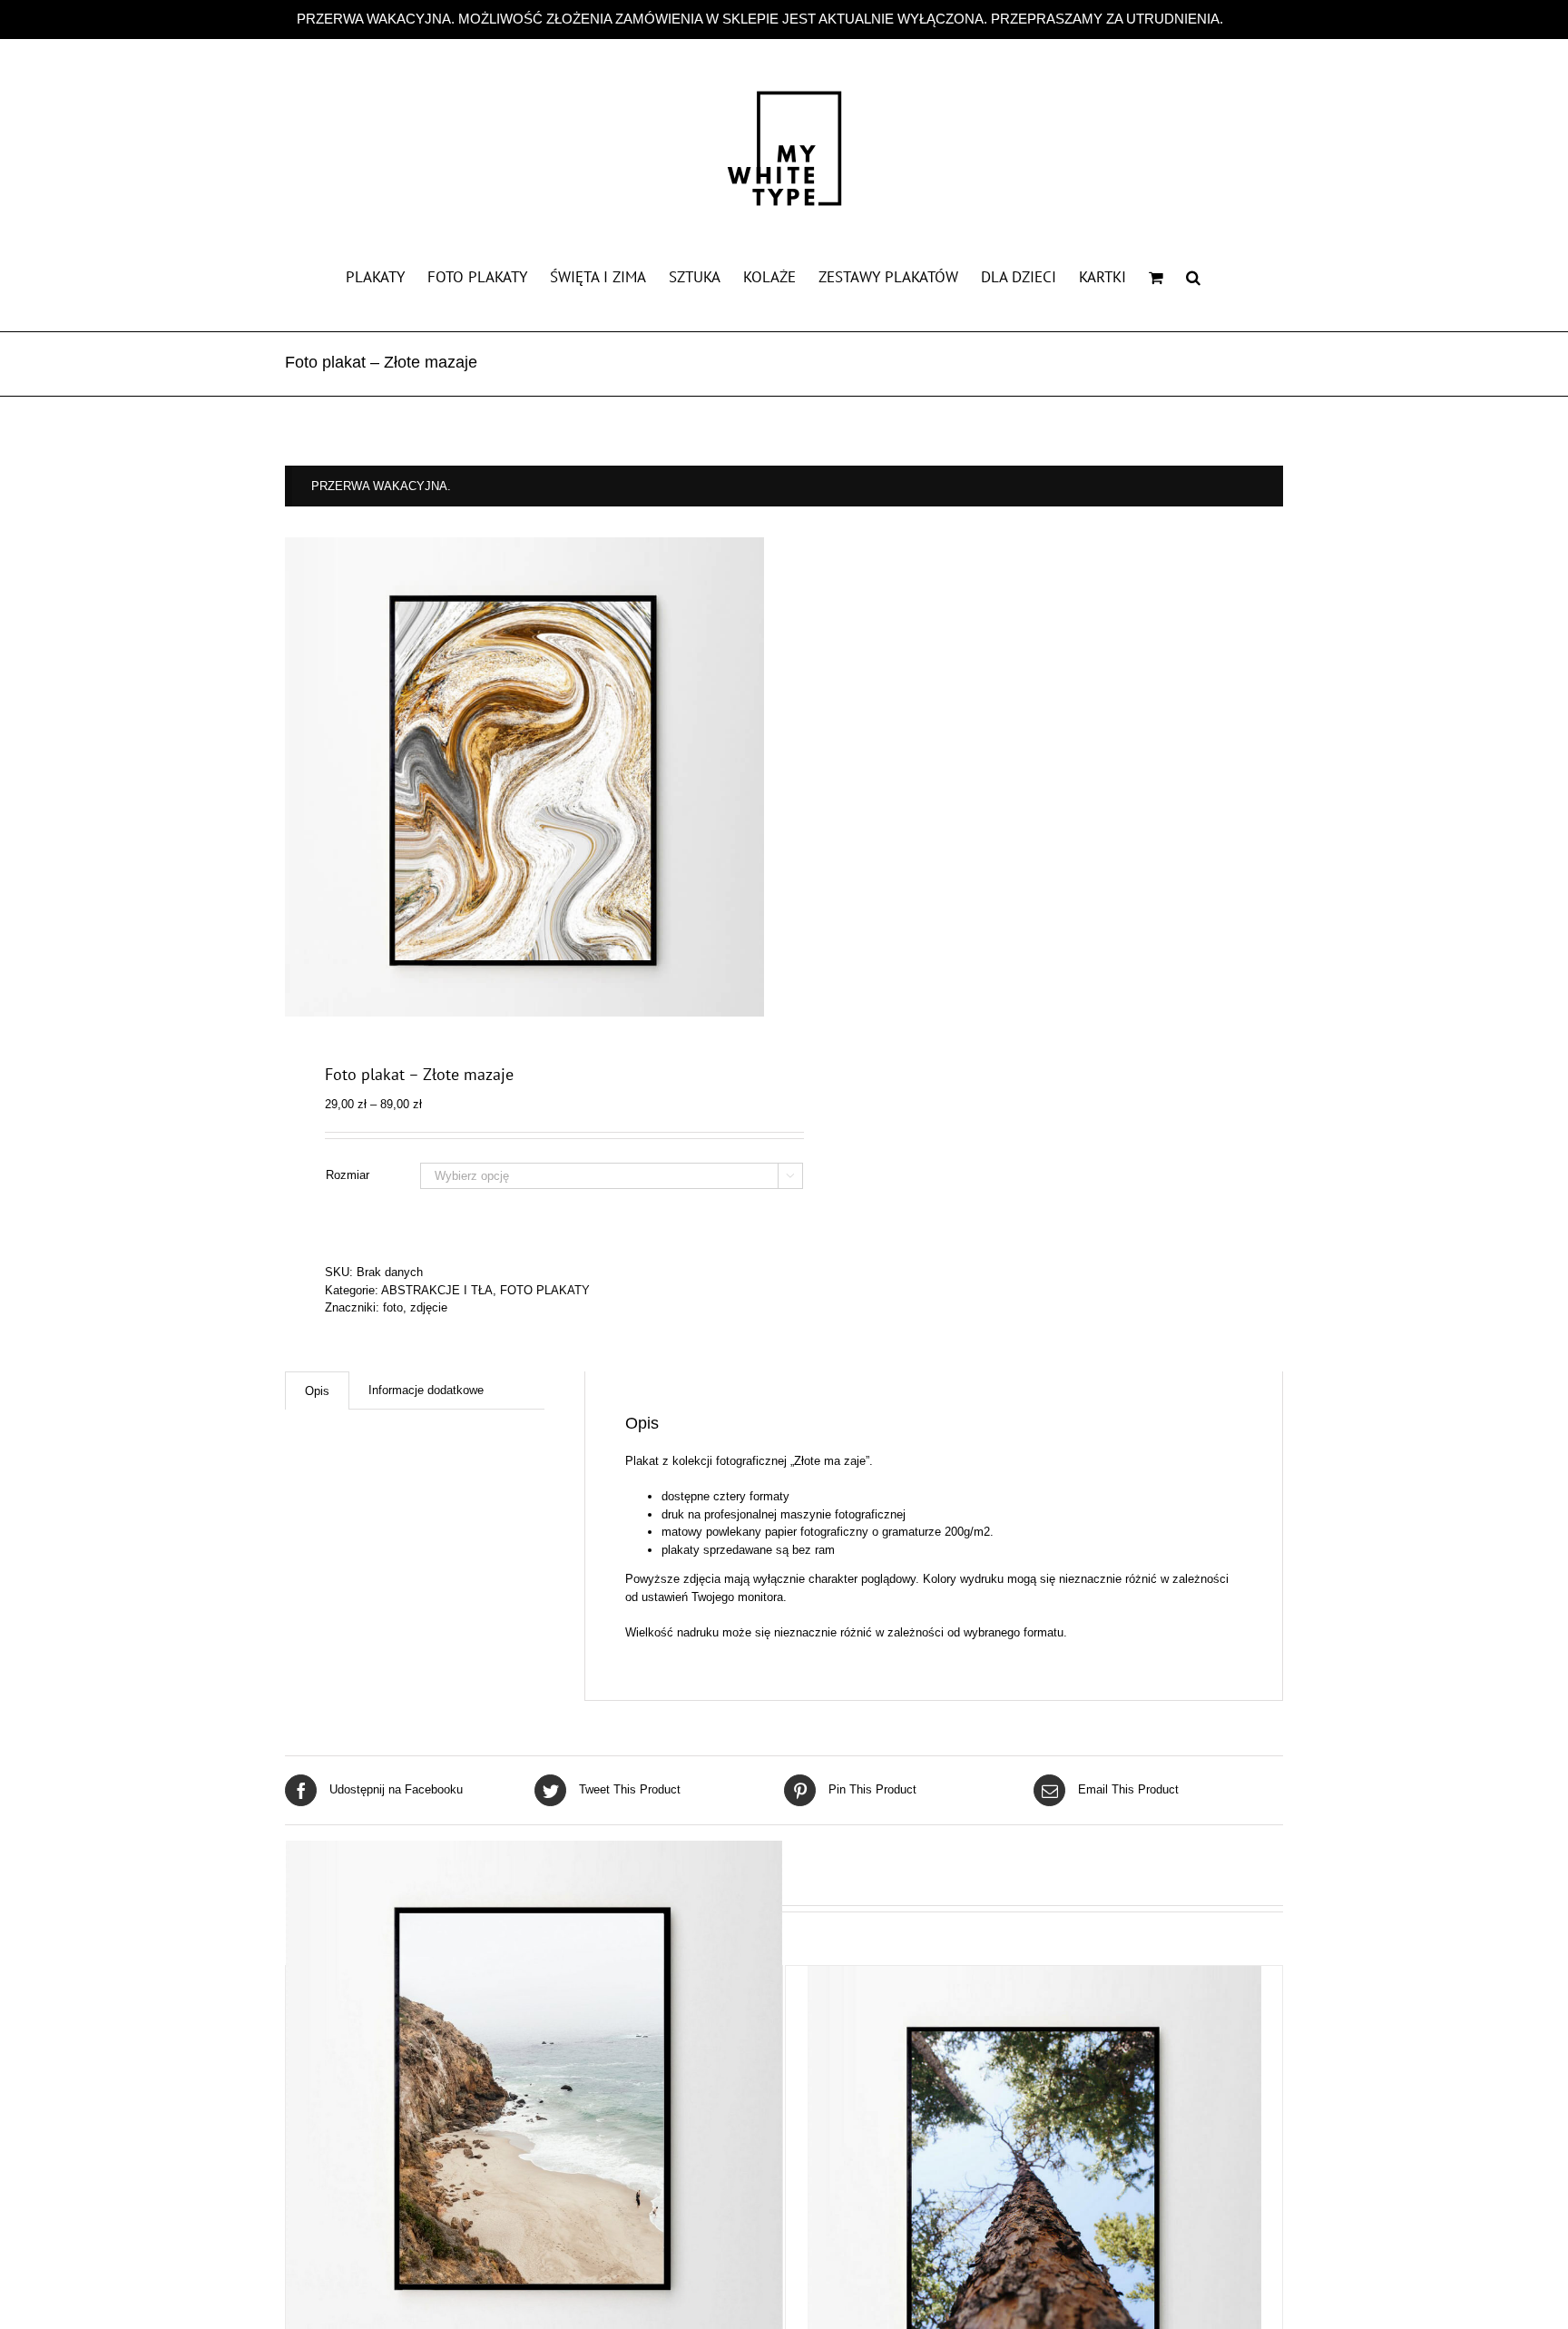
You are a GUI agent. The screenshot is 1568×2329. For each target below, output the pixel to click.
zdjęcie (429, 1307)
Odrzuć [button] (1249, 19)
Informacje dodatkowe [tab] (426, 1390)
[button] (1193, 276)
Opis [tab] (317, 1391)
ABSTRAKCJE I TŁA (437, 1290)
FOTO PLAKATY (545, 1290)
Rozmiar (348, 1175)
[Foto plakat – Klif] (534, 2089)
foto (393, 1307)
